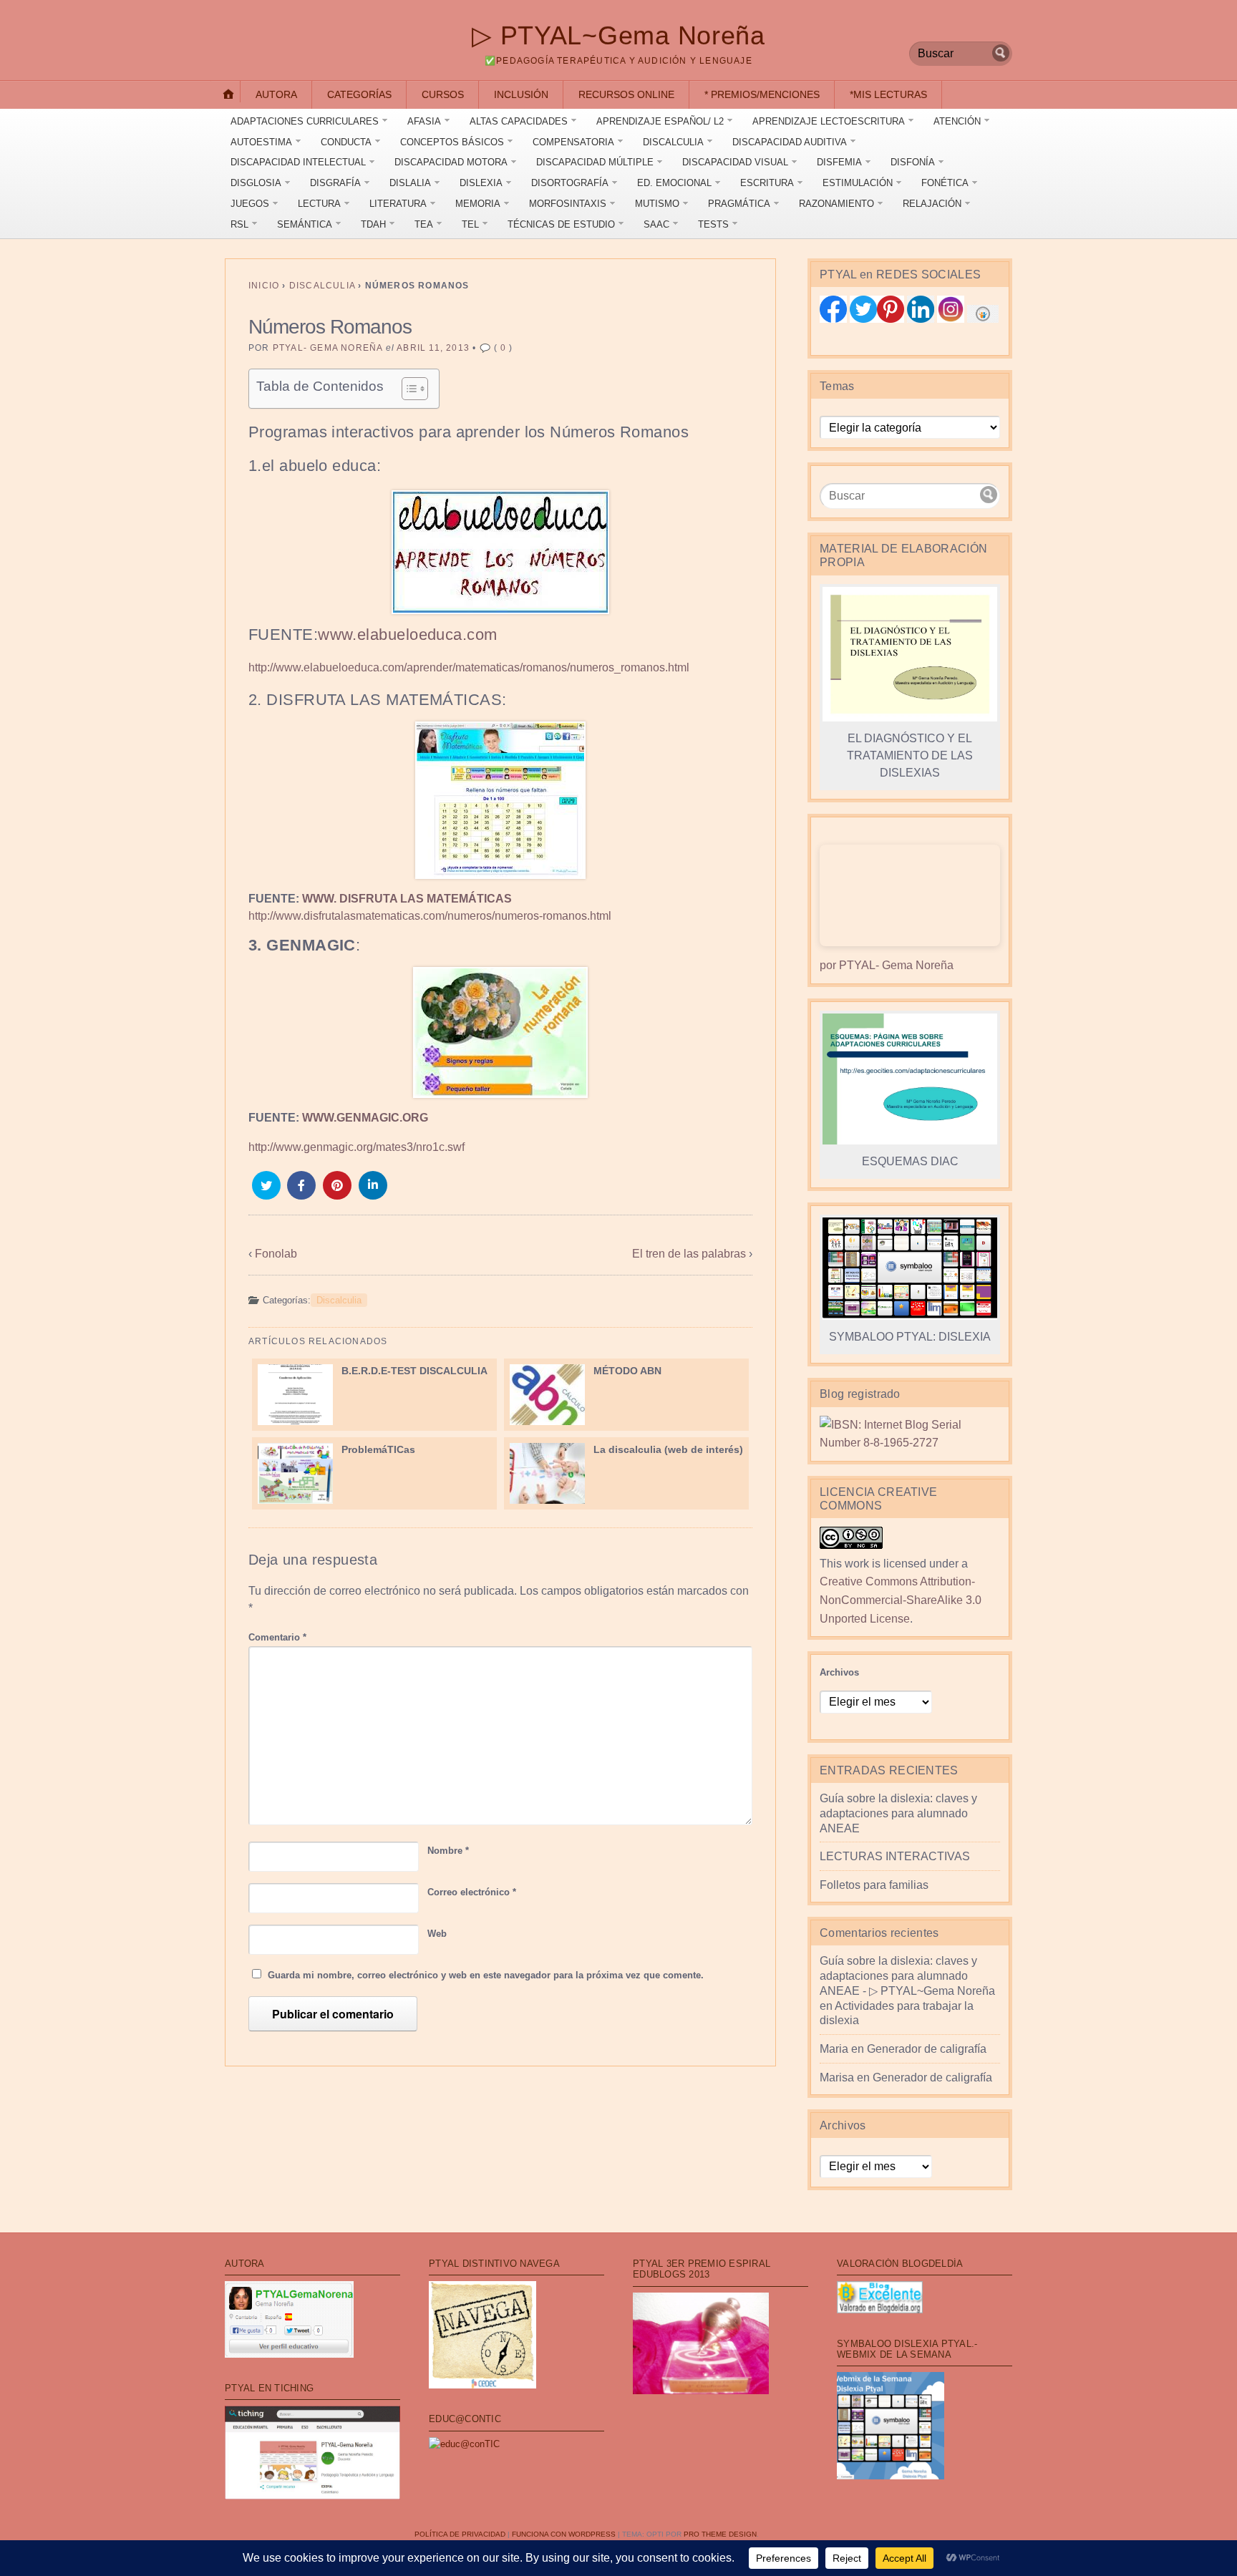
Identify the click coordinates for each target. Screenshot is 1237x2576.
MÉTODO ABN (627, 1371)
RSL (239, 224)
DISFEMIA (839, 162)
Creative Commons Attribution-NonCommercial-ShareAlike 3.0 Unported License (901, 1600)
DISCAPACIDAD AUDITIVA (790, 142)
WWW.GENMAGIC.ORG (365, 1118)
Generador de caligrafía (927, 2049)
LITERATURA (398, 204)
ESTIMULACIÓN (858, 183)
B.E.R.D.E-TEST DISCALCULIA (414, 1371)
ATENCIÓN (957, 121)
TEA (424, 224)
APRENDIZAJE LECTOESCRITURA (829, 121)
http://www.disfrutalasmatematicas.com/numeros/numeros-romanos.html (430, 916)
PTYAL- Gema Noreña (328, 348)
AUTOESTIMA (261, 142)
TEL (470, 224)
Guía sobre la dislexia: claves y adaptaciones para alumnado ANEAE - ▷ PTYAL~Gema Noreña (907, 1976)
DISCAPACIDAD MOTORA (451, 162)
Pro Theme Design (720, 2534)
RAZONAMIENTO (836, 204)
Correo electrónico (472, 1892)
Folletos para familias (874, 1885)
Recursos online (626, 94)
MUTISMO (657, 204)
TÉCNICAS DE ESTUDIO (561, 224)
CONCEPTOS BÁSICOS (452, 142)
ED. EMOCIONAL (674, 183)
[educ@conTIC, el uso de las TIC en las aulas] (464, 2444)
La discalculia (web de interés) (668, 1449)
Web (437, 1934)
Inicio (264, 286)
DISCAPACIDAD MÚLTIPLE (595, 162)
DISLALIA (410, 183)
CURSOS (443, 94)
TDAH (373, 224)
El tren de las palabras (689, 1254)
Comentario (277, 1637)
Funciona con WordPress (564, 2534)
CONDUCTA (346, 142)
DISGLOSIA (256, 183)
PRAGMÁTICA (739, 204)
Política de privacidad (460, 2534)
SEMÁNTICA (305, 224)
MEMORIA (478, 204)
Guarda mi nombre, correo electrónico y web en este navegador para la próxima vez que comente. (486, 1975)
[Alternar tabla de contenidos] (408, 389)
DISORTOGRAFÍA (570, 183)
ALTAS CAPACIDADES (519, 121)
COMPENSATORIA (573, 142)
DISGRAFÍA (335, 183)
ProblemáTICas (378, 1449)
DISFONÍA (913, 162)
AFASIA (424, 121)
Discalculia (322, 286)
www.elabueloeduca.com (407, 635)
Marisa (837, 2077)
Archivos (839, 1672)
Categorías (359, 94)
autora (276, 94)
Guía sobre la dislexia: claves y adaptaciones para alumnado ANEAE (898, 1813)
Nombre (448, 1851)
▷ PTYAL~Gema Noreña (618, 35)
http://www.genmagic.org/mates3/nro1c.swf (356, 1147)
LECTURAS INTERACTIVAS (895, 1856)
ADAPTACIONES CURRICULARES (305, 121)
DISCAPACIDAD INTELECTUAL (298, 162)
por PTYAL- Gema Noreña (887, 965)
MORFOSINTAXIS (568, 204)
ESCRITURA (767, 183)
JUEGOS (250, 204)
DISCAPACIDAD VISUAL (735, 162)
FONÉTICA (945, 183)
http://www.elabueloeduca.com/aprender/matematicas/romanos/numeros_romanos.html (469, 667)
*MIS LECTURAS (888, 94)
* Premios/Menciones (762, 94)
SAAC (656, 224)
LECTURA (319, 204)
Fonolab (276, 1254)
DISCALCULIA (673, 142)
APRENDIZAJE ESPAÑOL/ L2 (660, 121)
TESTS (713, 224)
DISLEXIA (481, 183)
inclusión (521, 94)
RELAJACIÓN (932, 204)
